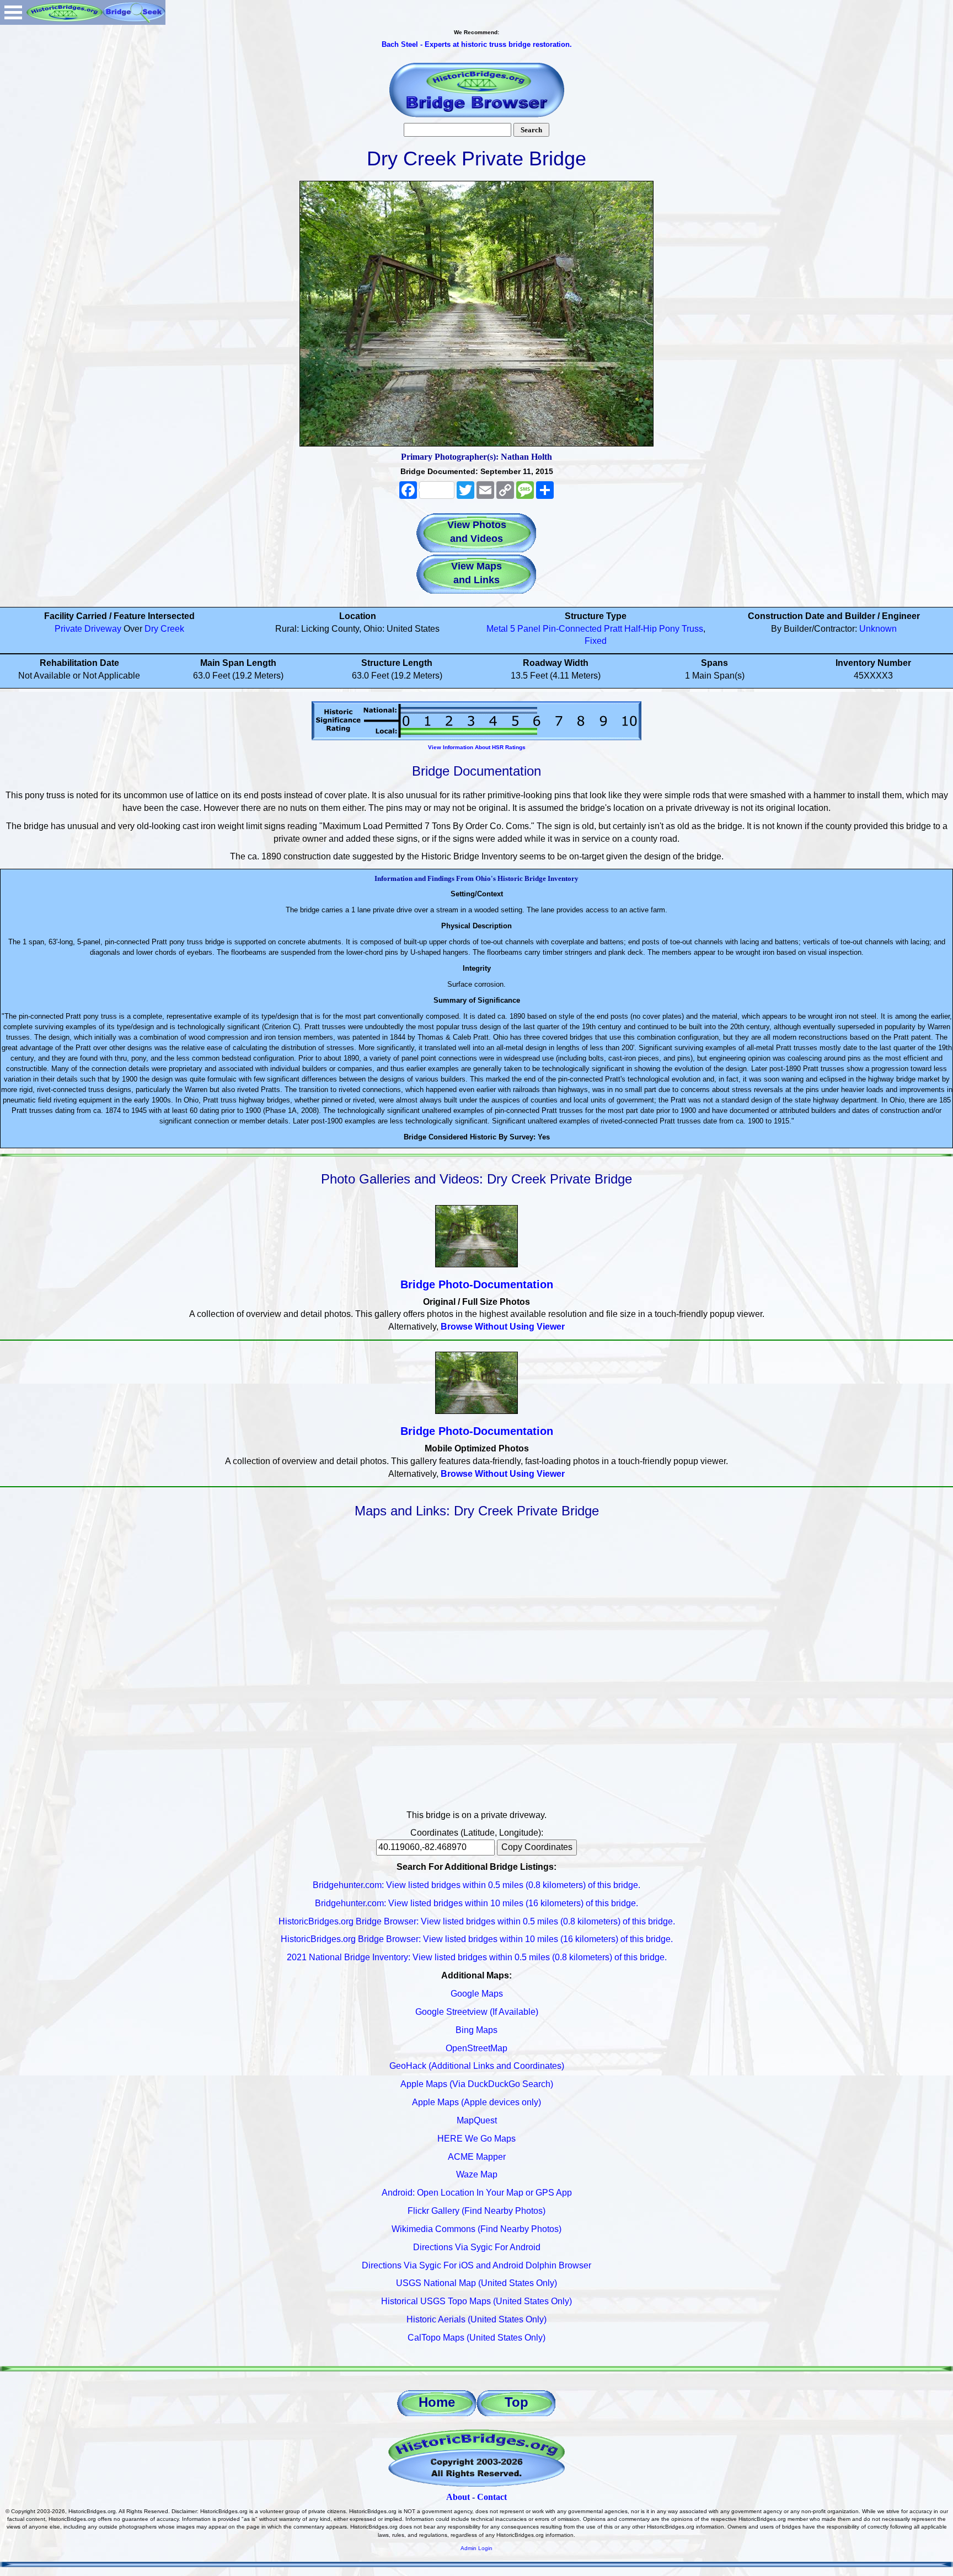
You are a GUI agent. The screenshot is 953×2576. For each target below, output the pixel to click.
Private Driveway (88, 629)
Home (437, 2402)
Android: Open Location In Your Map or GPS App (477, 2193)
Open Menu (13, 12)
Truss (692, 629)
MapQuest (477, 2120)
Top (516, 2402)
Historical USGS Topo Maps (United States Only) (476, 2301)
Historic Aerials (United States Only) (476, 2319)
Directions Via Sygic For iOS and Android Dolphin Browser (476, 2265)
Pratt (613, 629)
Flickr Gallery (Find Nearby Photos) (476, 2211)
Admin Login (476, 2548)
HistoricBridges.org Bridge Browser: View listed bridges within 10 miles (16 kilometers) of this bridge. (477, 1939)
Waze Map (477, 2174)
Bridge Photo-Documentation (477, 1284)
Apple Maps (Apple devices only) (476, 2102)
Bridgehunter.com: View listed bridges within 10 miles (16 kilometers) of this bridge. (476, 1903)
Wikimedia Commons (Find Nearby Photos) (476, 2229)
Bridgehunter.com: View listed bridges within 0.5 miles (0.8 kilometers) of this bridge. (476, 1885)
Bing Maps (476, 2030)
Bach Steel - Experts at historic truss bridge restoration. (477, 44)
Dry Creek (164, 629)
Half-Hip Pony (652, 629)
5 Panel (525, 629)
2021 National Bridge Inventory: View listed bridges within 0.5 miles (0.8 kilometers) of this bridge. (477, 1957)
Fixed (596, 641)
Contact (492, 2497)
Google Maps (477, 1994)
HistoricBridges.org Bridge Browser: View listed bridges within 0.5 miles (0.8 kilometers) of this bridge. (477, 1921)
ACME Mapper (477, 2157)
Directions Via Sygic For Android (477, 2247)
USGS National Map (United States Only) (476, 2283)
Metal (497, 629)
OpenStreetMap (476, 2048)
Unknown (878, 629)
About (458, 2497)
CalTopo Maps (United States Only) (476, 2338)
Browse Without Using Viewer (503, 1327)
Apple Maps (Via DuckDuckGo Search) (477, 2084)
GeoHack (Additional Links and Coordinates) (477, 2066)
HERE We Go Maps (476, 2139)
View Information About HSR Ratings (477, 747)
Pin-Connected (572, 629)
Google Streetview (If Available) (477, 2012)
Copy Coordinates (537, 1847)
